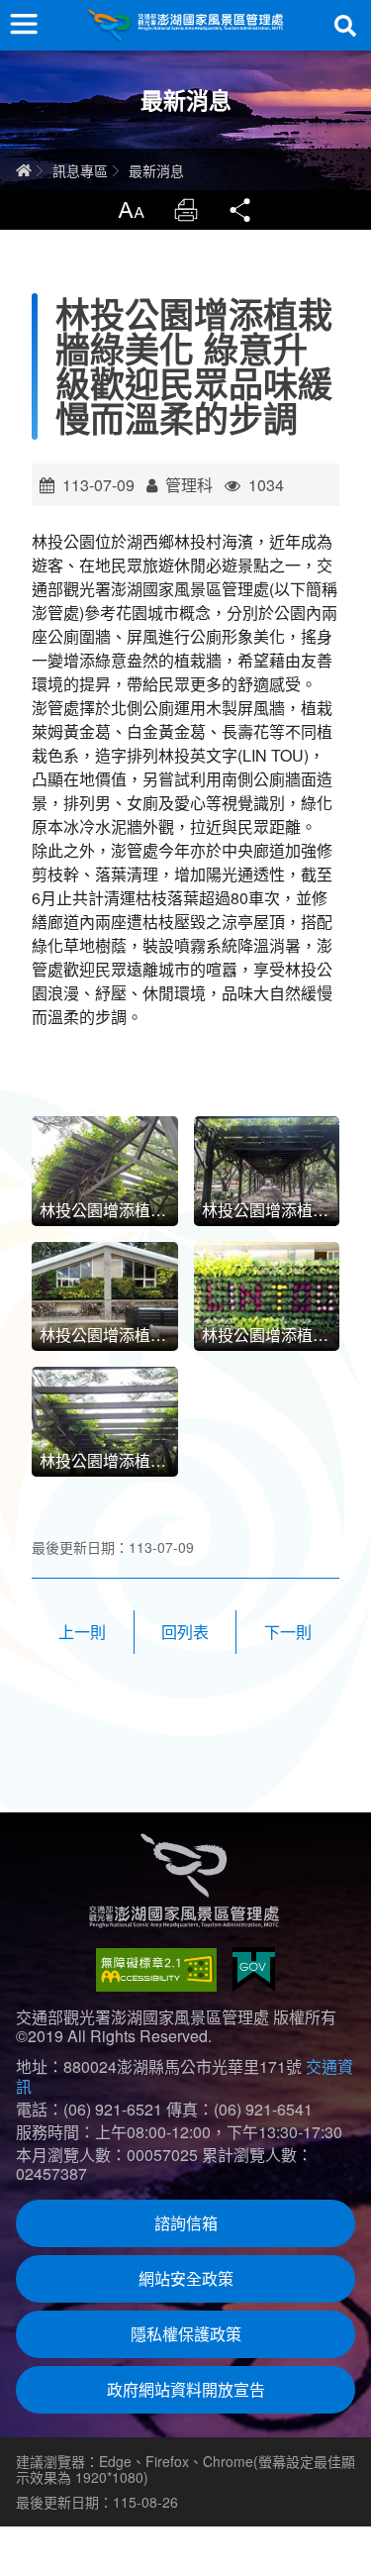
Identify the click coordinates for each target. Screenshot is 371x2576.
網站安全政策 (186, 2278)
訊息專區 (80, 170)
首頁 (24, 170)
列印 (186, 210)
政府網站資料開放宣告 (186, 2389)
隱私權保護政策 (186, 2334)
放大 (131, 210)
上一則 (82, 1632)
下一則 (288, 1632)
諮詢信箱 (186, 2223)
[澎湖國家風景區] (186, 25)
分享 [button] (241, 210)
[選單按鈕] (24, 24)
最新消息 (156, 170)
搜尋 (345, 26)
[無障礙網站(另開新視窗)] (156, 1970)
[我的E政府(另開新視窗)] (254, 1969)
